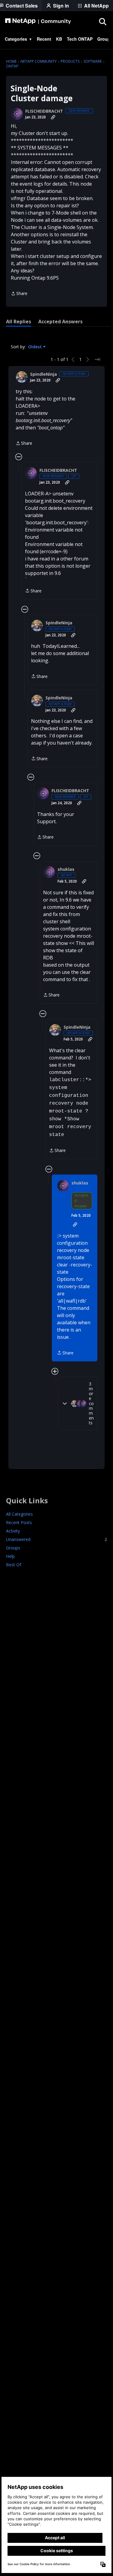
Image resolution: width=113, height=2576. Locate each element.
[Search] (102, 21)
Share (19, 294)
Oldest (36, 347)
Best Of (14, 1565)
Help (10, 1556)
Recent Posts (19, 1522)
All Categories (19, 1514)
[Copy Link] (53, 117)
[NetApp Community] (38, 21)
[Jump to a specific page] (97, 359)
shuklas (66, 869)
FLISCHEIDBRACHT (44, 111)
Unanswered (56, 1539)
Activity (13, 1531)
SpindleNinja (44, 374)
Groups (13, 1548)
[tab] (19, 322)
